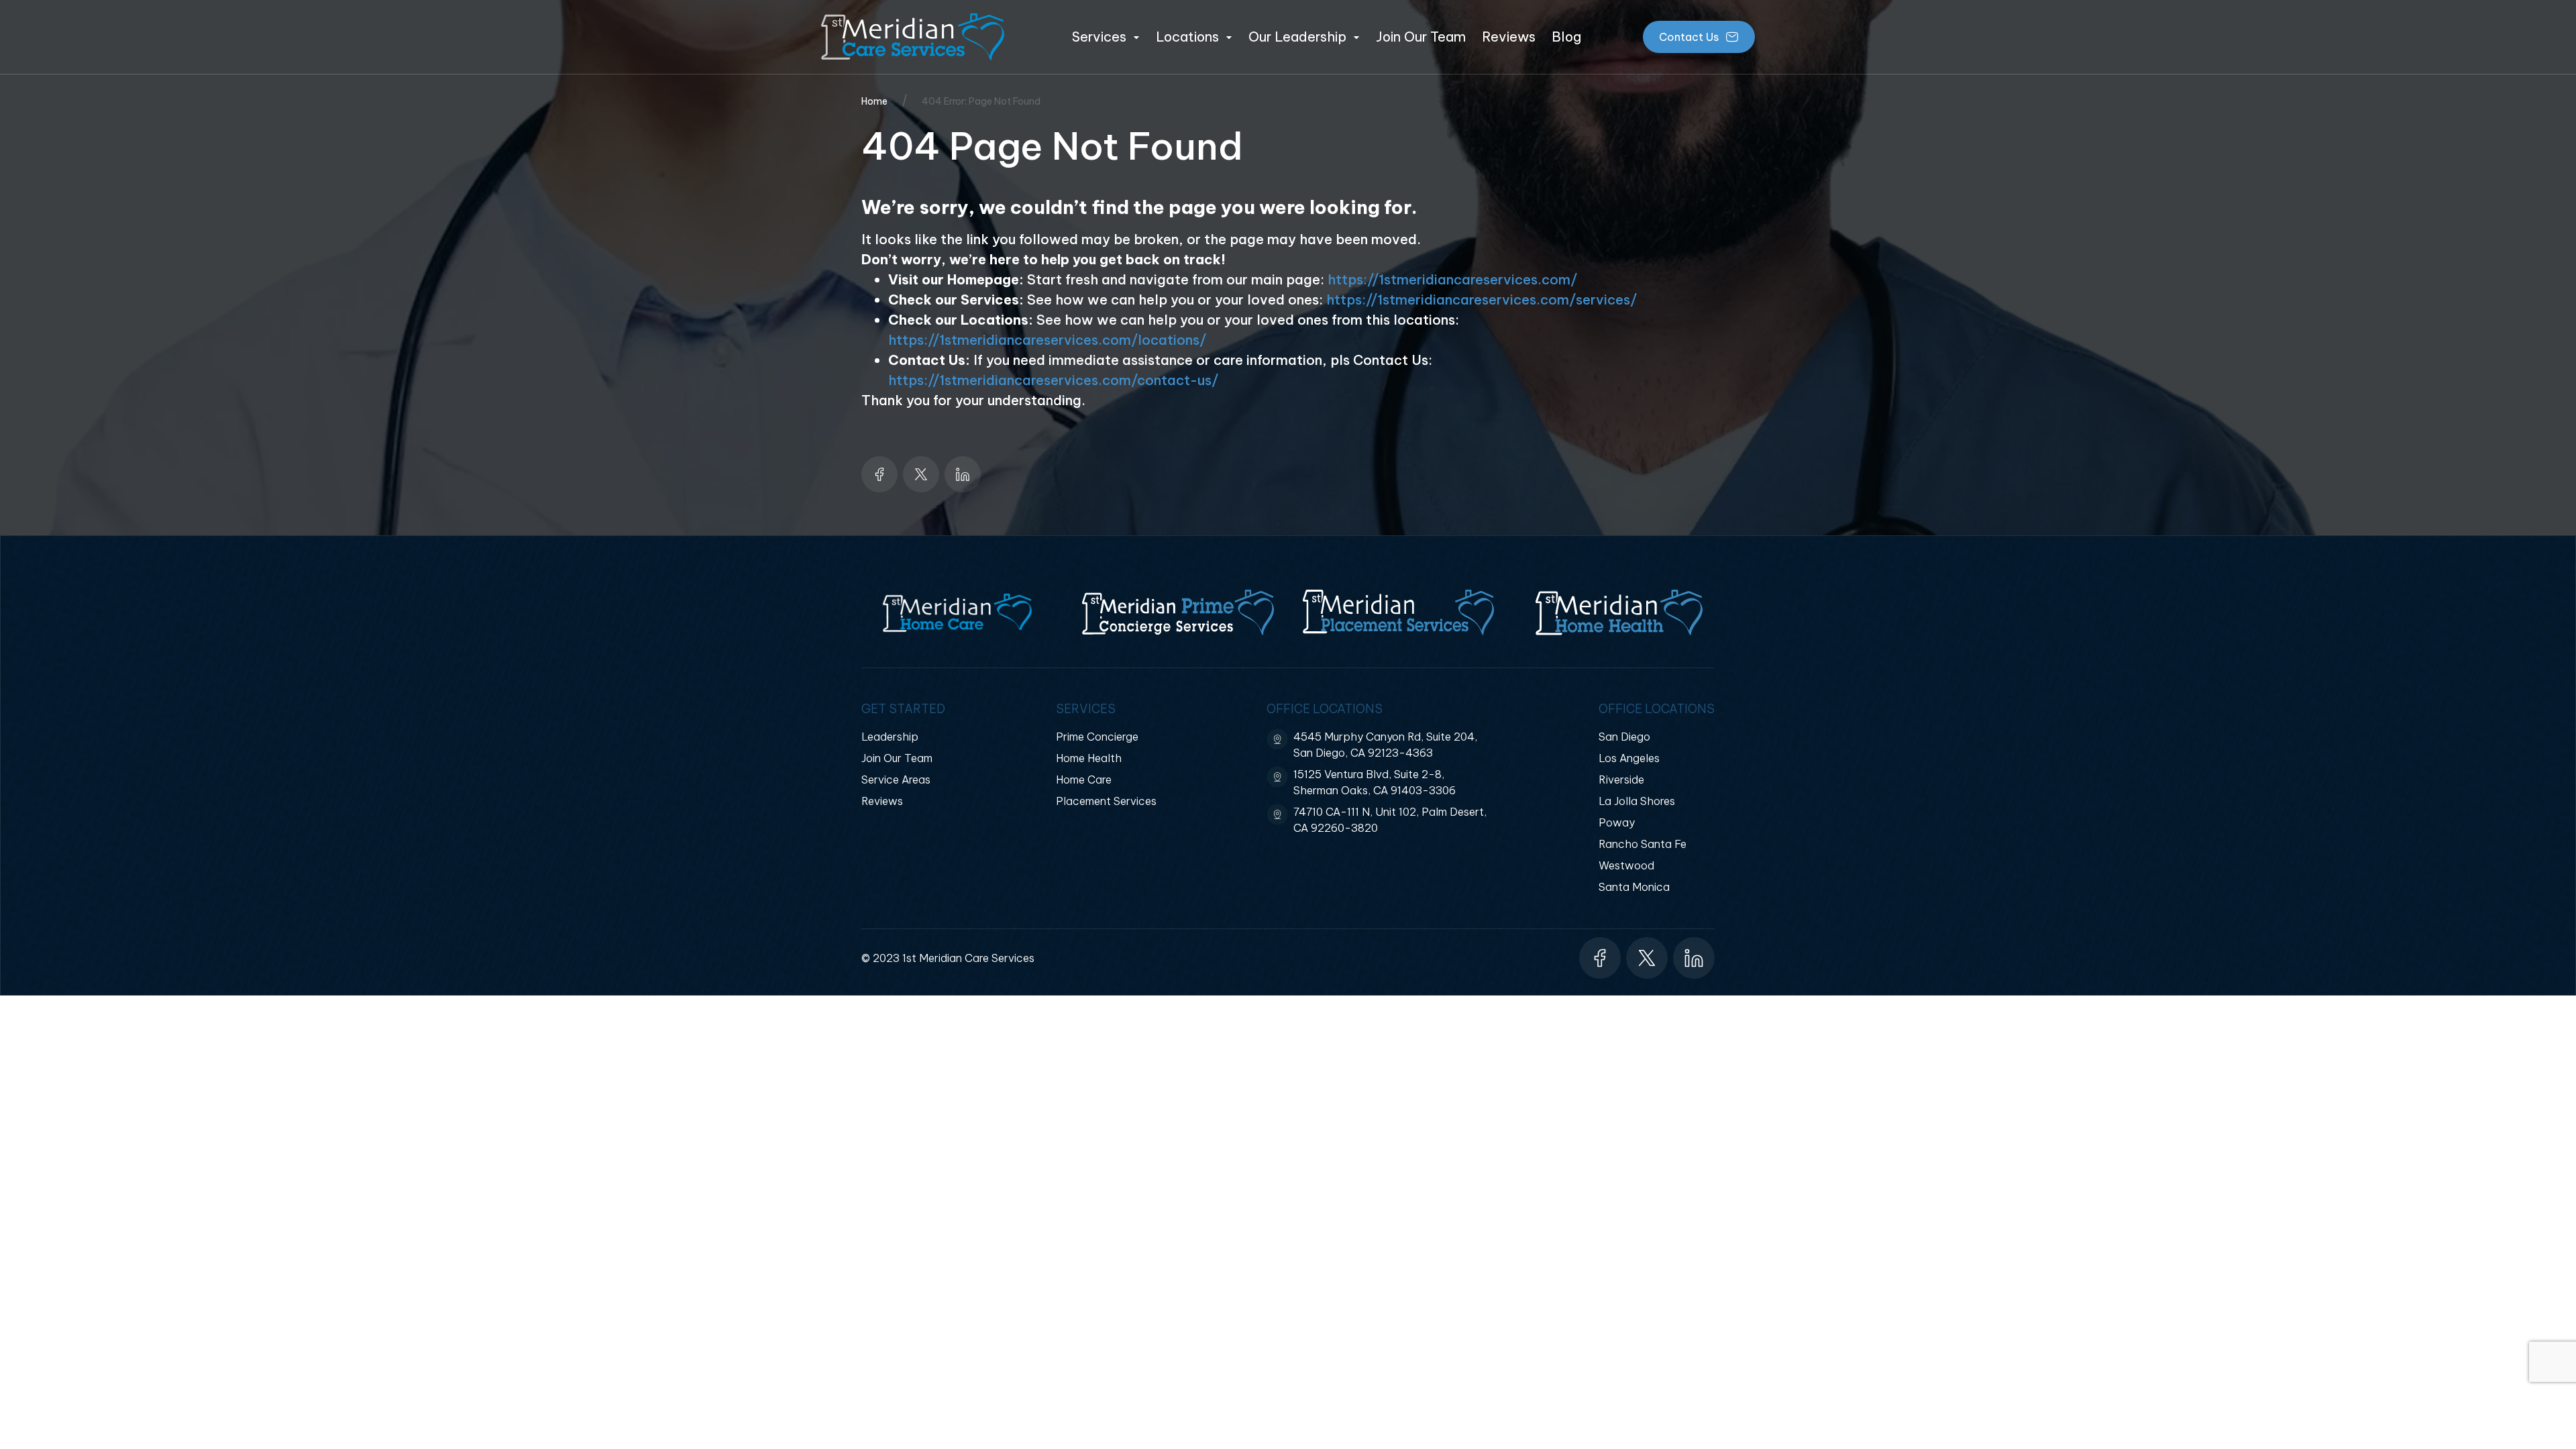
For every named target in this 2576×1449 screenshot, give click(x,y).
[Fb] (879, 474)
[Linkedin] (963, 474)
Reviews (1509, 37)
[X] (921, 474)
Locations (1187, 37)
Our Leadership (1297, 37)
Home (874, 101)
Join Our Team (1421, 37)
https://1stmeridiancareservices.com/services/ (1482, 300)
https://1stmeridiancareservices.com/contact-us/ (1053, 380)
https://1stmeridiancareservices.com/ (1452, 279)
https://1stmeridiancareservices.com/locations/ (1047, 340)
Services (1099, 37)
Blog (1566, 37)
